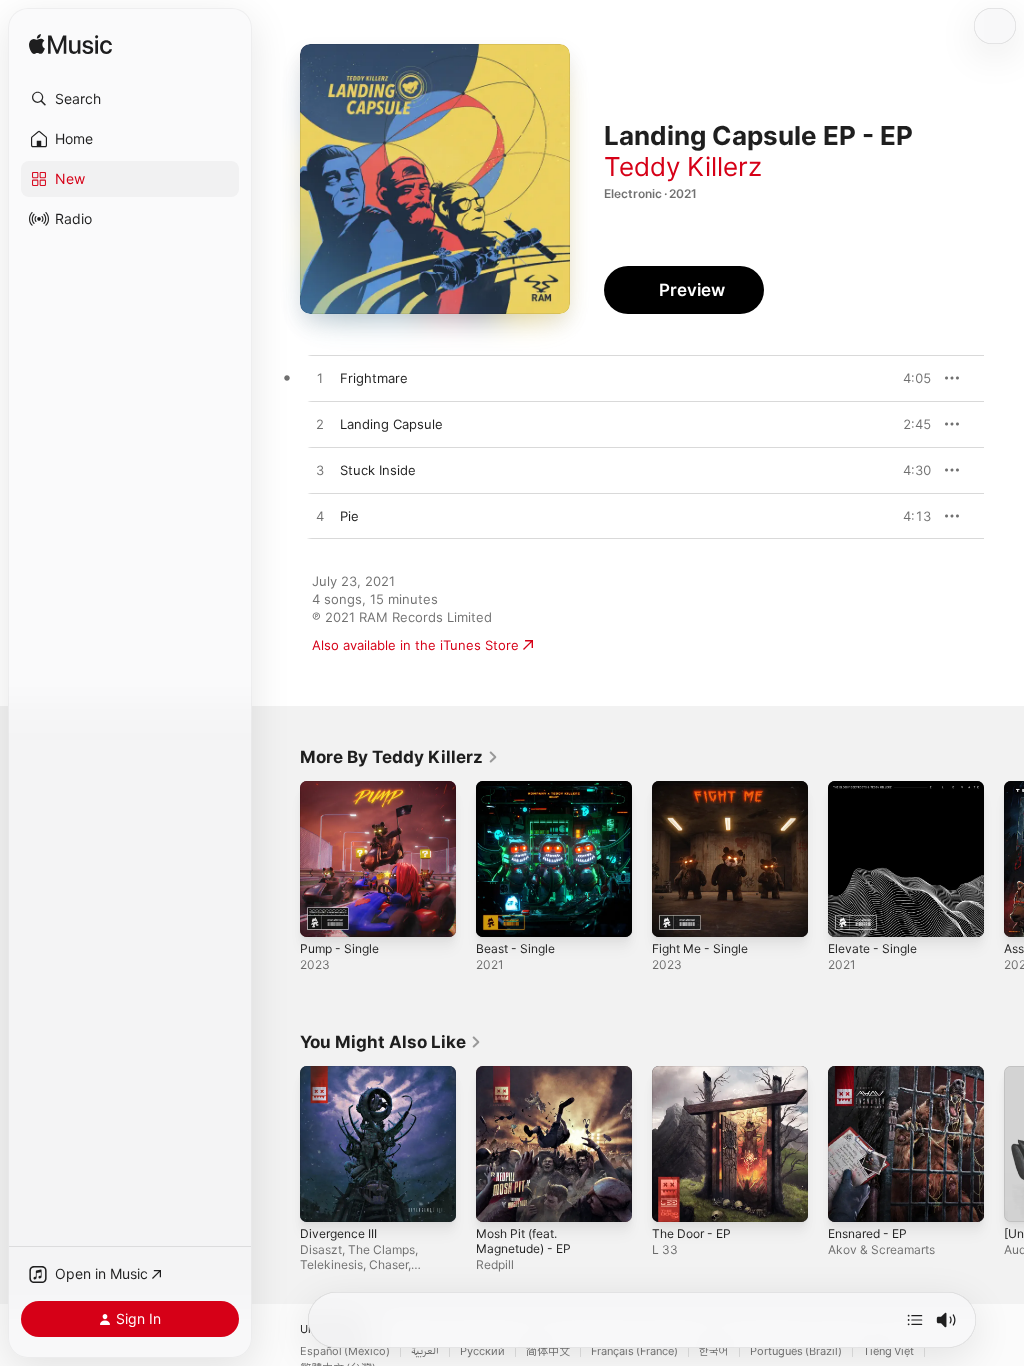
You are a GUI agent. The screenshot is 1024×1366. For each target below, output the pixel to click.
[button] (130, 99)
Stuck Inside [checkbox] (378, 470)
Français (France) (634, 1351)
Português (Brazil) (796, 1351)
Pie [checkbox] (349, 516)
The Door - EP (691, 1233)
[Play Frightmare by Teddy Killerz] (320, 379)
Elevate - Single (872, 948)
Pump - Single (339, 948)
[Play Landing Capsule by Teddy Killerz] (320, 425)
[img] (70, 45)
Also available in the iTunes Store (415, 645)
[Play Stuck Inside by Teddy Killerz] (320, 471)
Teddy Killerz (683, 166)
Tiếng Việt (888, 1351)
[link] (399, 757)
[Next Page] (1004, 859)
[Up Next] (915, 1320)
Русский (482, 1351)
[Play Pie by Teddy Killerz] (320, 517)
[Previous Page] (280, 859)
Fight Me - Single (700, 948)
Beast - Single (515, 948)
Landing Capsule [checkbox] (391, 424)
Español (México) (345, 1351)
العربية (425, 1351)
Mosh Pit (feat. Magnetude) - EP (523, 1241)
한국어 (714, 1351)
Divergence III (338, 1233)
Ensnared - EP (867, 1233)
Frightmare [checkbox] (374, 378)
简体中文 (548, 1351)
